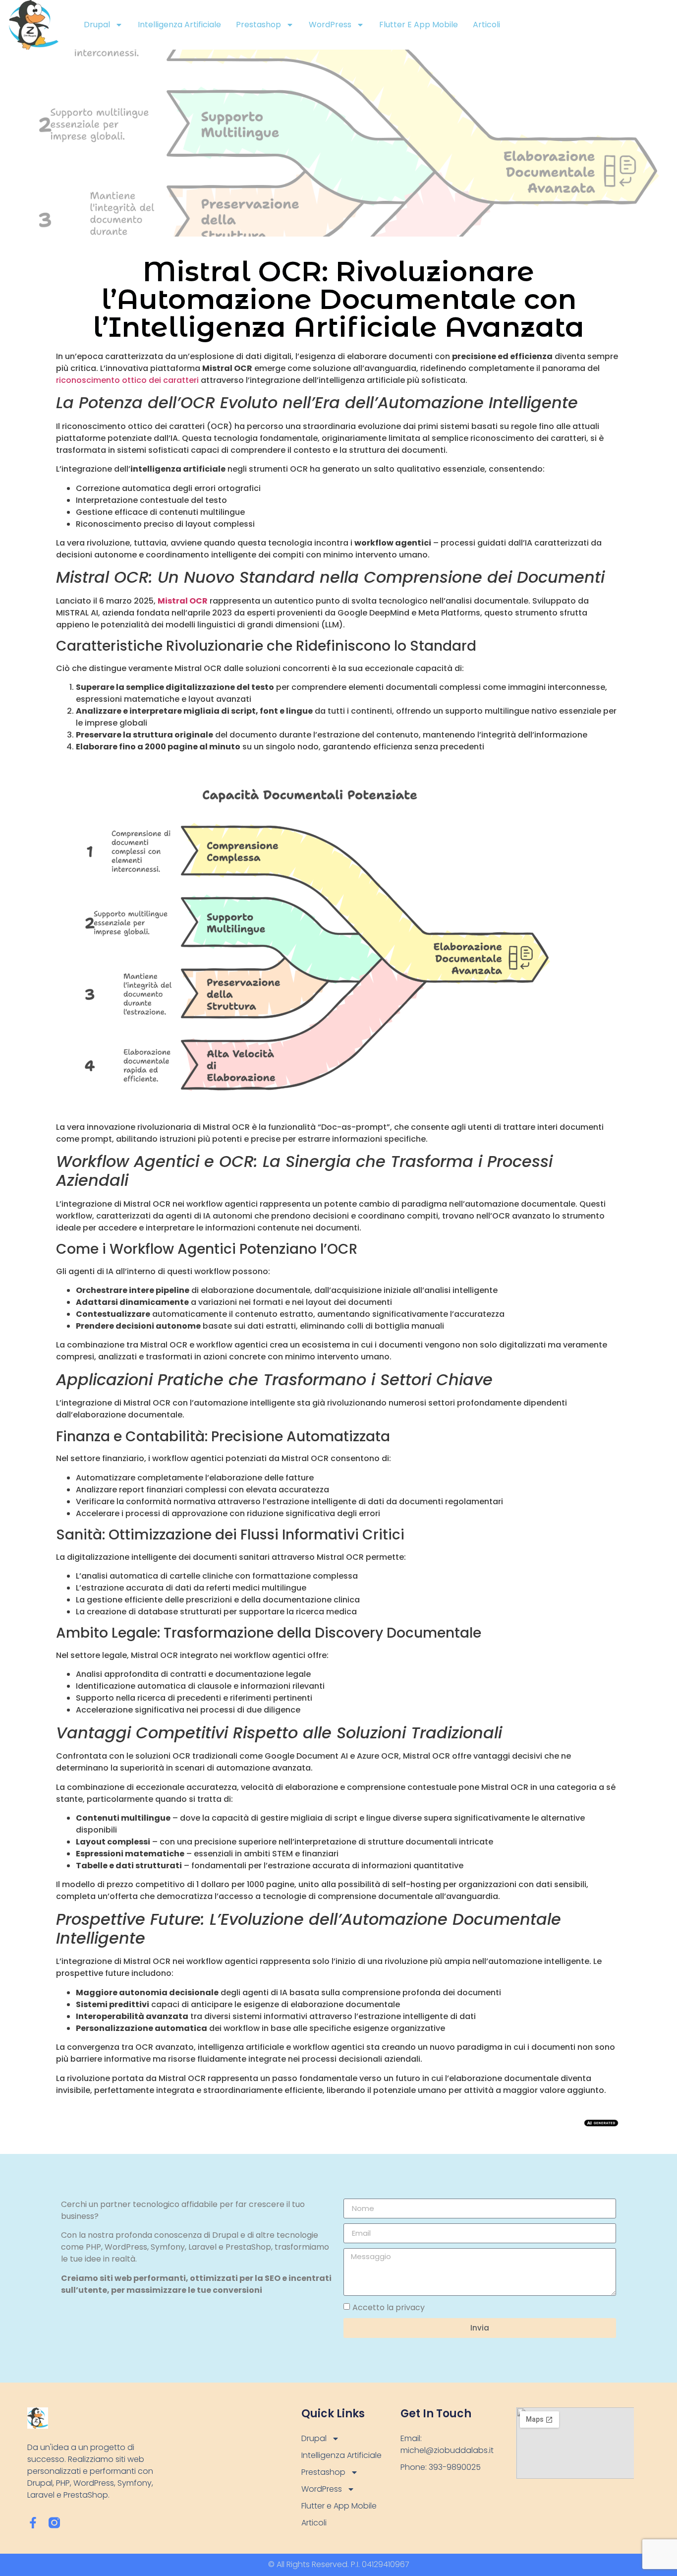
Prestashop (258, 25)
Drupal (97, 25)
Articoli (486, 25)
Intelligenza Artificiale (179, 25)
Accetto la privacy (389, 2307)
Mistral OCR (183, 601)
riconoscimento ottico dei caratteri (127, 380)
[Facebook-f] (33, 2523)
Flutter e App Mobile (419, 25)
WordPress (330, 25)
